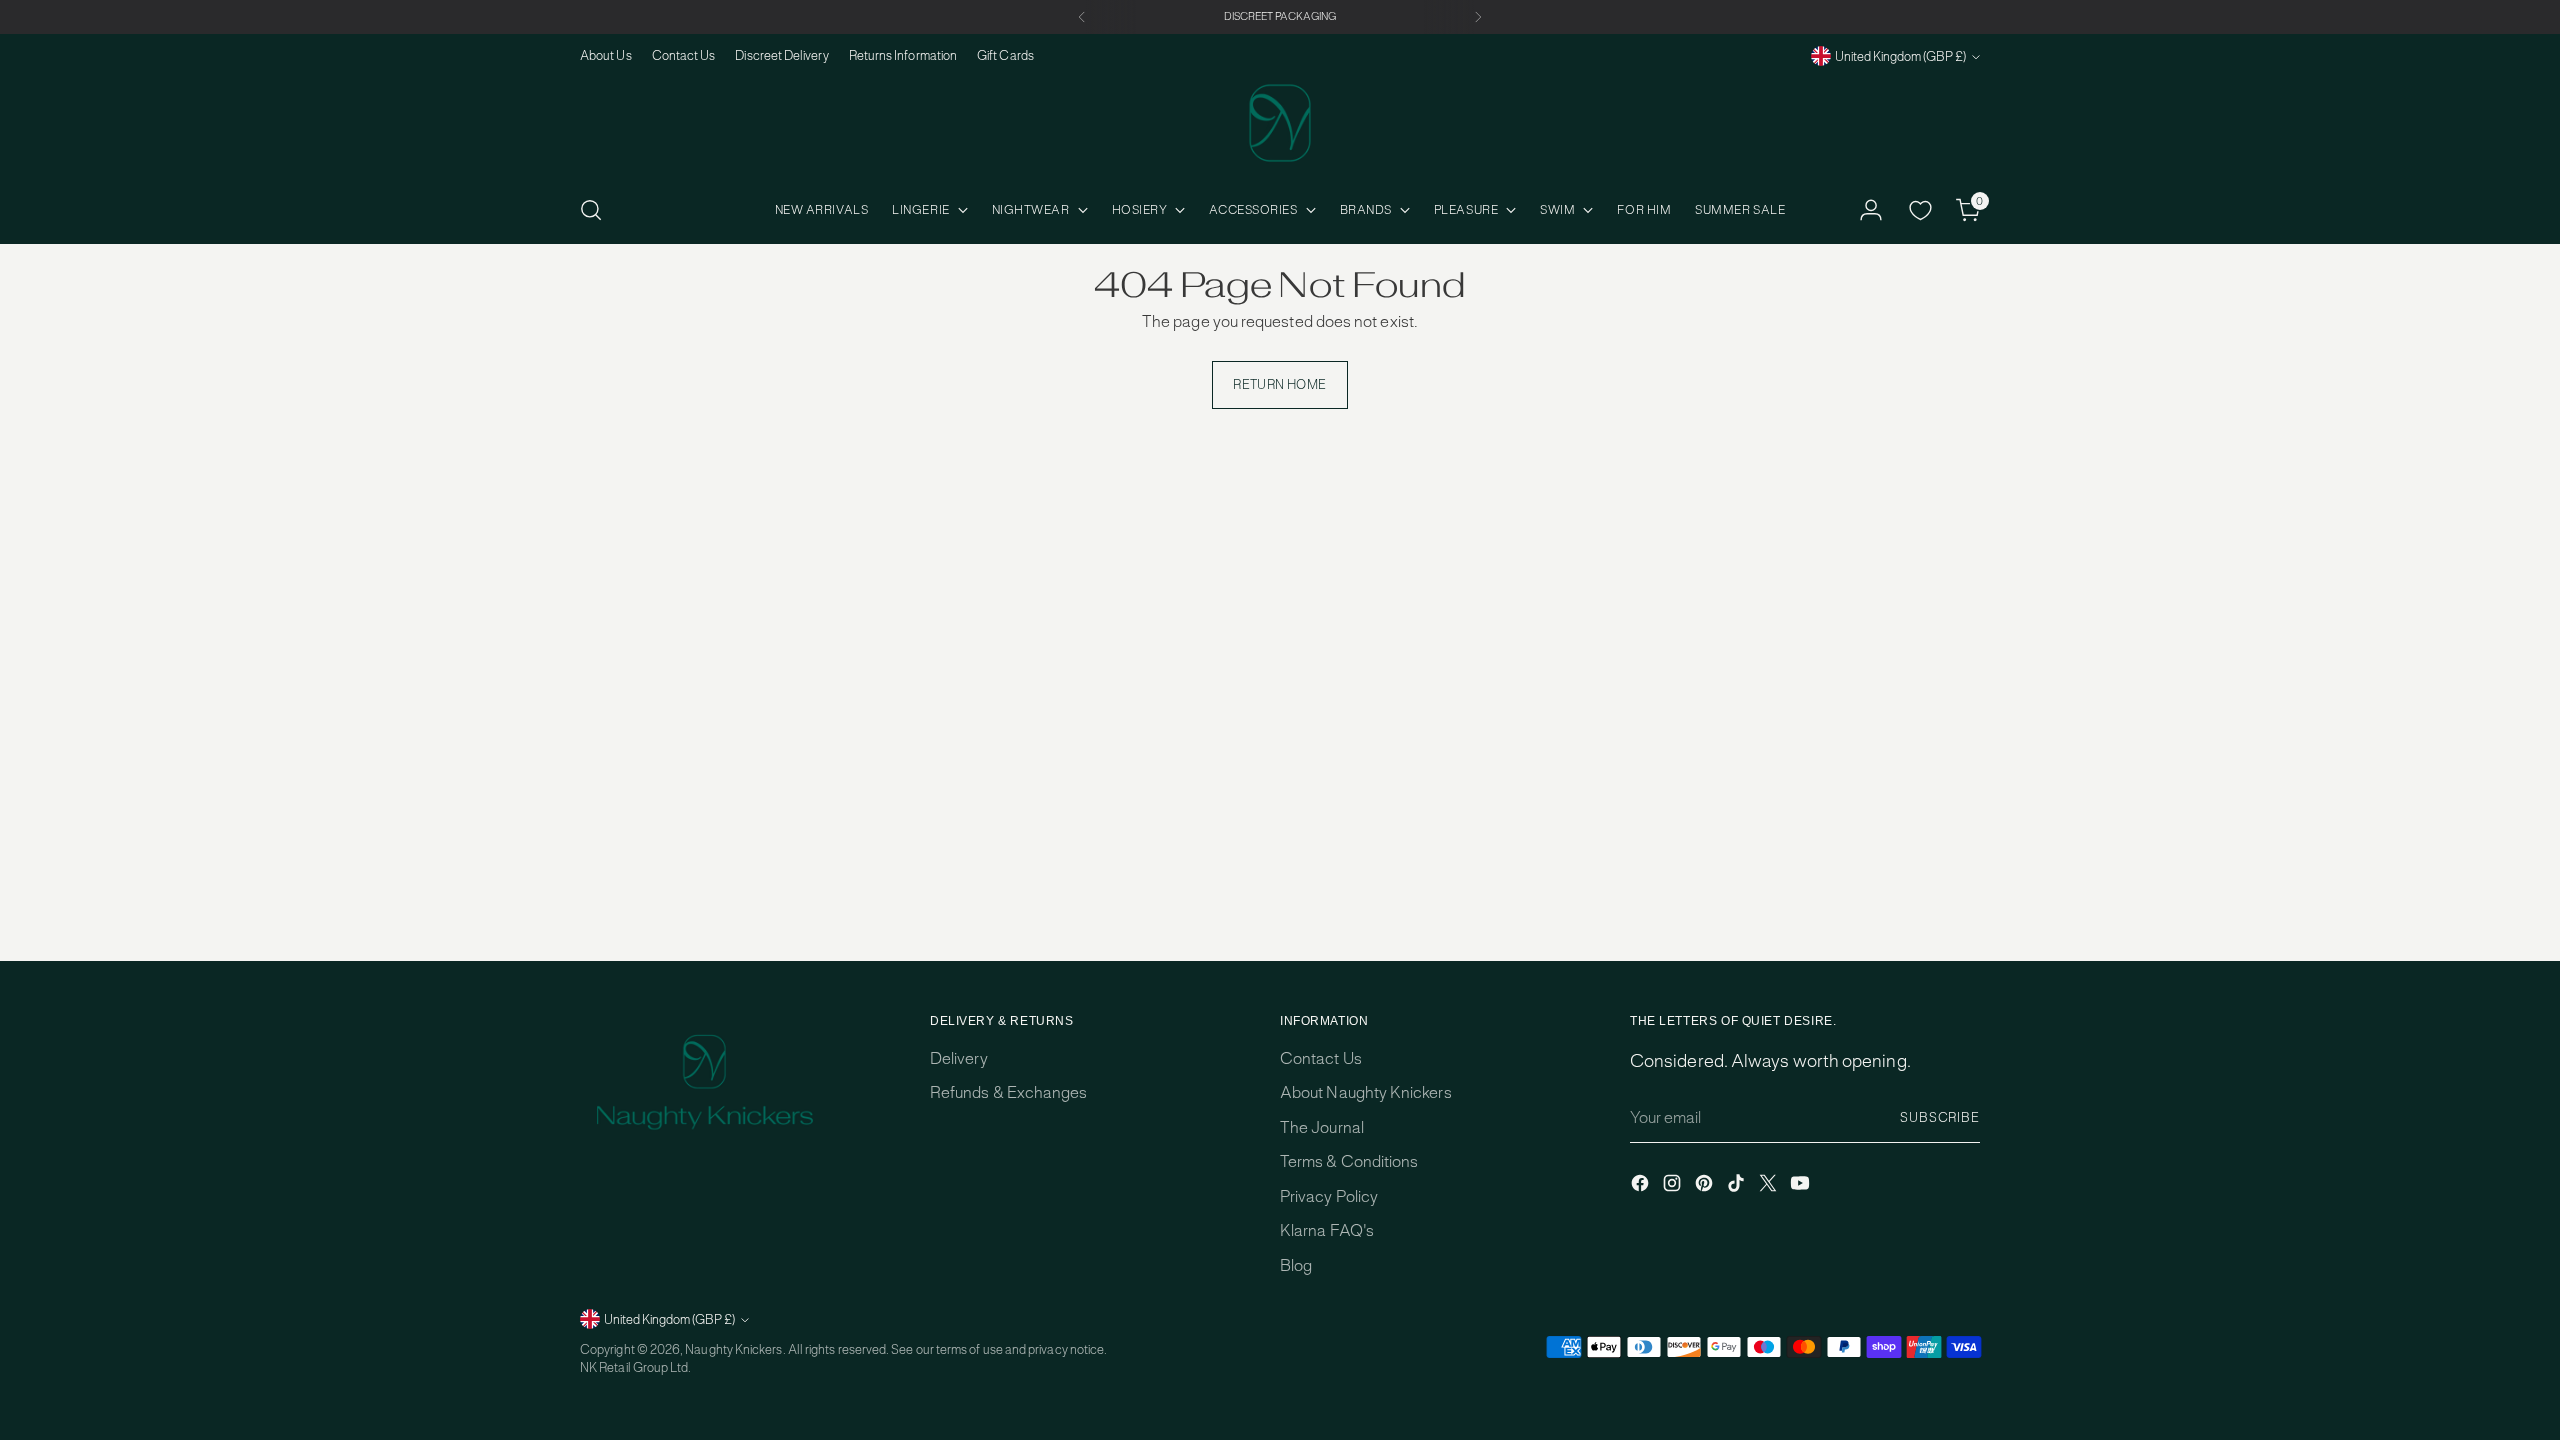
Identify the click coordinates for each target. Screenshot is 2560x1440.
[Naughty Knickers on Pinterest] (1706, 1186)
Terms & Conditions (1349, 1161)
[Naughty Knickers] (1280, 123)
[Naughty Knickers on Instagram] (1674, 1186)
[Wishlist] (1920, 210)
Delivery (959, 1058)
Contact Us (1321, 1058)
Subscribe (1940, 1117)
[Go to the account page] (1871, 210)
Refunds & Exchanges (1008, 1092)
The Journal (1322, 1127)
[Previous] (1082, 17)
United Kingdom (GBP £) (1900, 56)
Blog (1296, 1265)
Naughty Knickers (733, 1349)
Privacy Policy (1329, 1196)
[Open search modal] (591, 210)
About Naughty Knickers (1366, 1092)
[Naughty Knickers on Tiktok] (1738, 1186)
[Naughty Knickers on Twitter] (1770, 1186)
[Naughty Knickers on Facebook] (1642, 1186)
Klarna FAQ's (1327, 1230)
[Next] (1478, 17)
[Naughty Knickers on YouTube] (1802, 1186)
